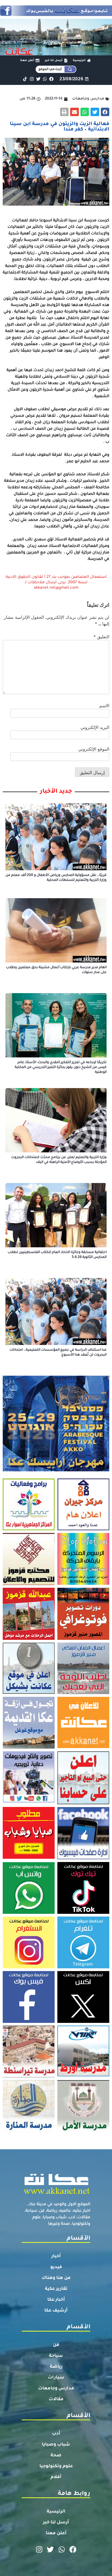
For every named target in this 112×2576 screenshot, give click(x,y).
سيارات (56, 2378)
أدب (56, 2434)
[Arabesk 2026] (56, 1470)
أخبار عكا (56, 2300)
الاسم (104, 706)
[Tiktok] (25, 79)
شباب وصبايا (56, 2445)
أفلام (56, 2477)
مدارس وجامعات (56, 2389)
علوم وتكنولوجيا (56, 2466)
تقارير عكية (56, 2289)
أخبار (56, 2256)
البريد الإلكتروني (95, 727)
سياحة (56, 2356)
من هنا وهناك (56, 2278)
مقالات (56, 2399)
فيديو (56, 2267)
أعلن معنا (56, 2533)
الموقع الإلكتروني (94, 749)
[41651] (56, 14)
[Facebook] (52, 79)
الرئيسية (56, 2512)
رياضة (56, 2367)
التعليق (101, 637)
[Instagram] (32, 79)
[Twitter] (38, 79)
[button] (105, 112)
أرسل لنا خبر (56, 2523)
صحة (56, 2456)
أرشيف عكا (56, 2311)
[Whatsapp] (45, 79)
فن (56, 2345)
